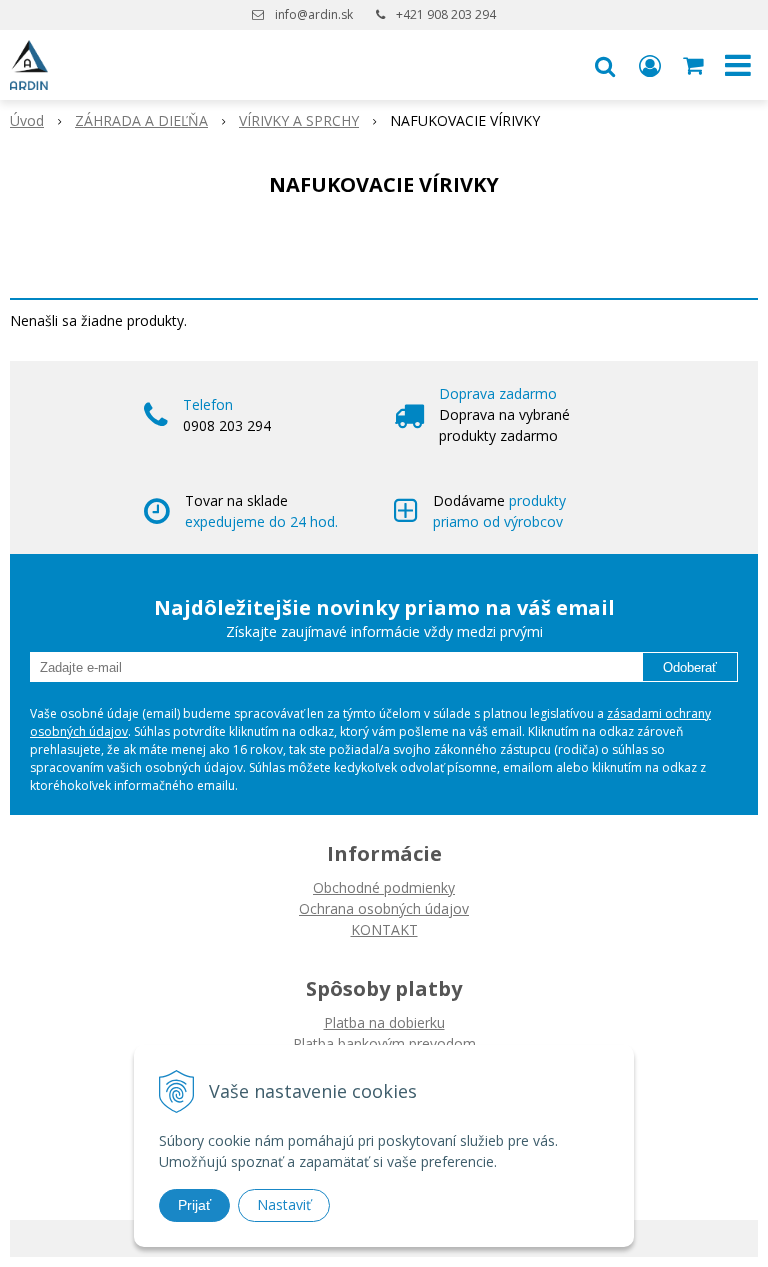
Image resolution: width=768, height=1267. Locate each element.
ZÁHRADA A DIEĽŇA (141, 120)
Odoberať (690, 667)
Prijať (194, 1205)
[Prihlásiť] (650, 65)
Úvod (27, 120)
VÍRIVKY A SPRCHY (299, 120)
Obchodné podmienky (384, 887)
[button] (605, 65)
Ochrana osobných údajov (384, 908)
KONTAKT (384, 929)
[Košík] (695, 65)
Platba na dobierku (384, 1022)
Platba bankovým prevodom (384, 1043)
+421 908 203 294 (446, 14)
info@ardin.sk (314, 14)
